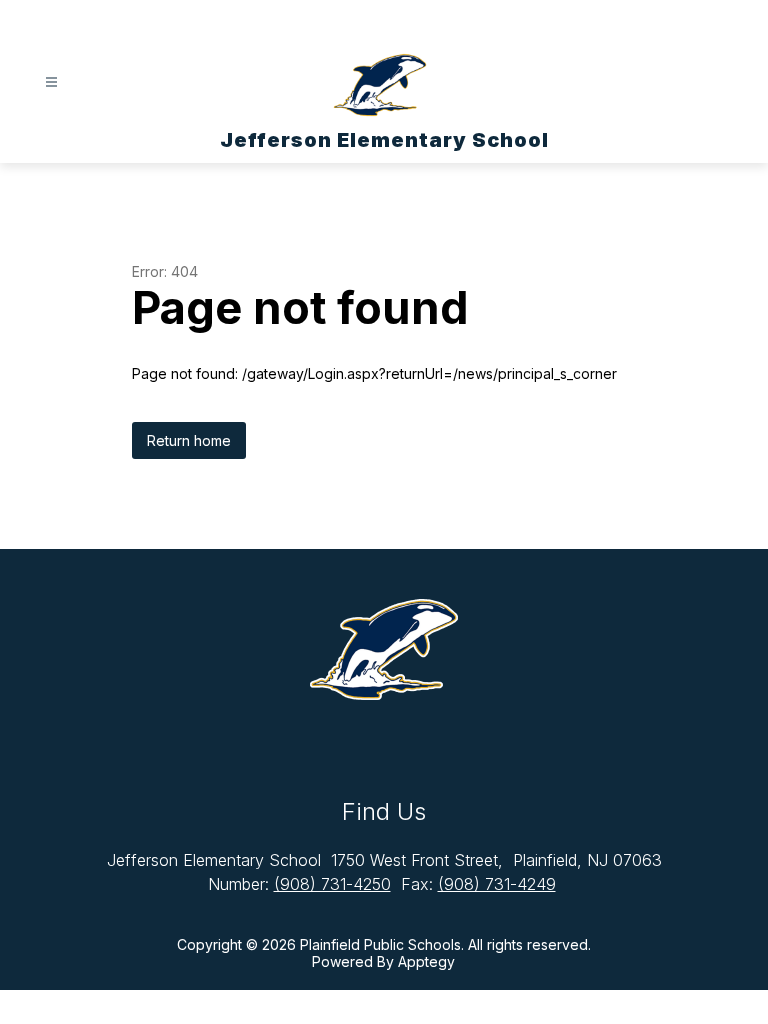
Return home (189, 440)
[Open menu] (51, 82)
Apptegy (426, 961)
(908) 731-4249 (497, 884)
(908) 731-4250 (332, 884)
